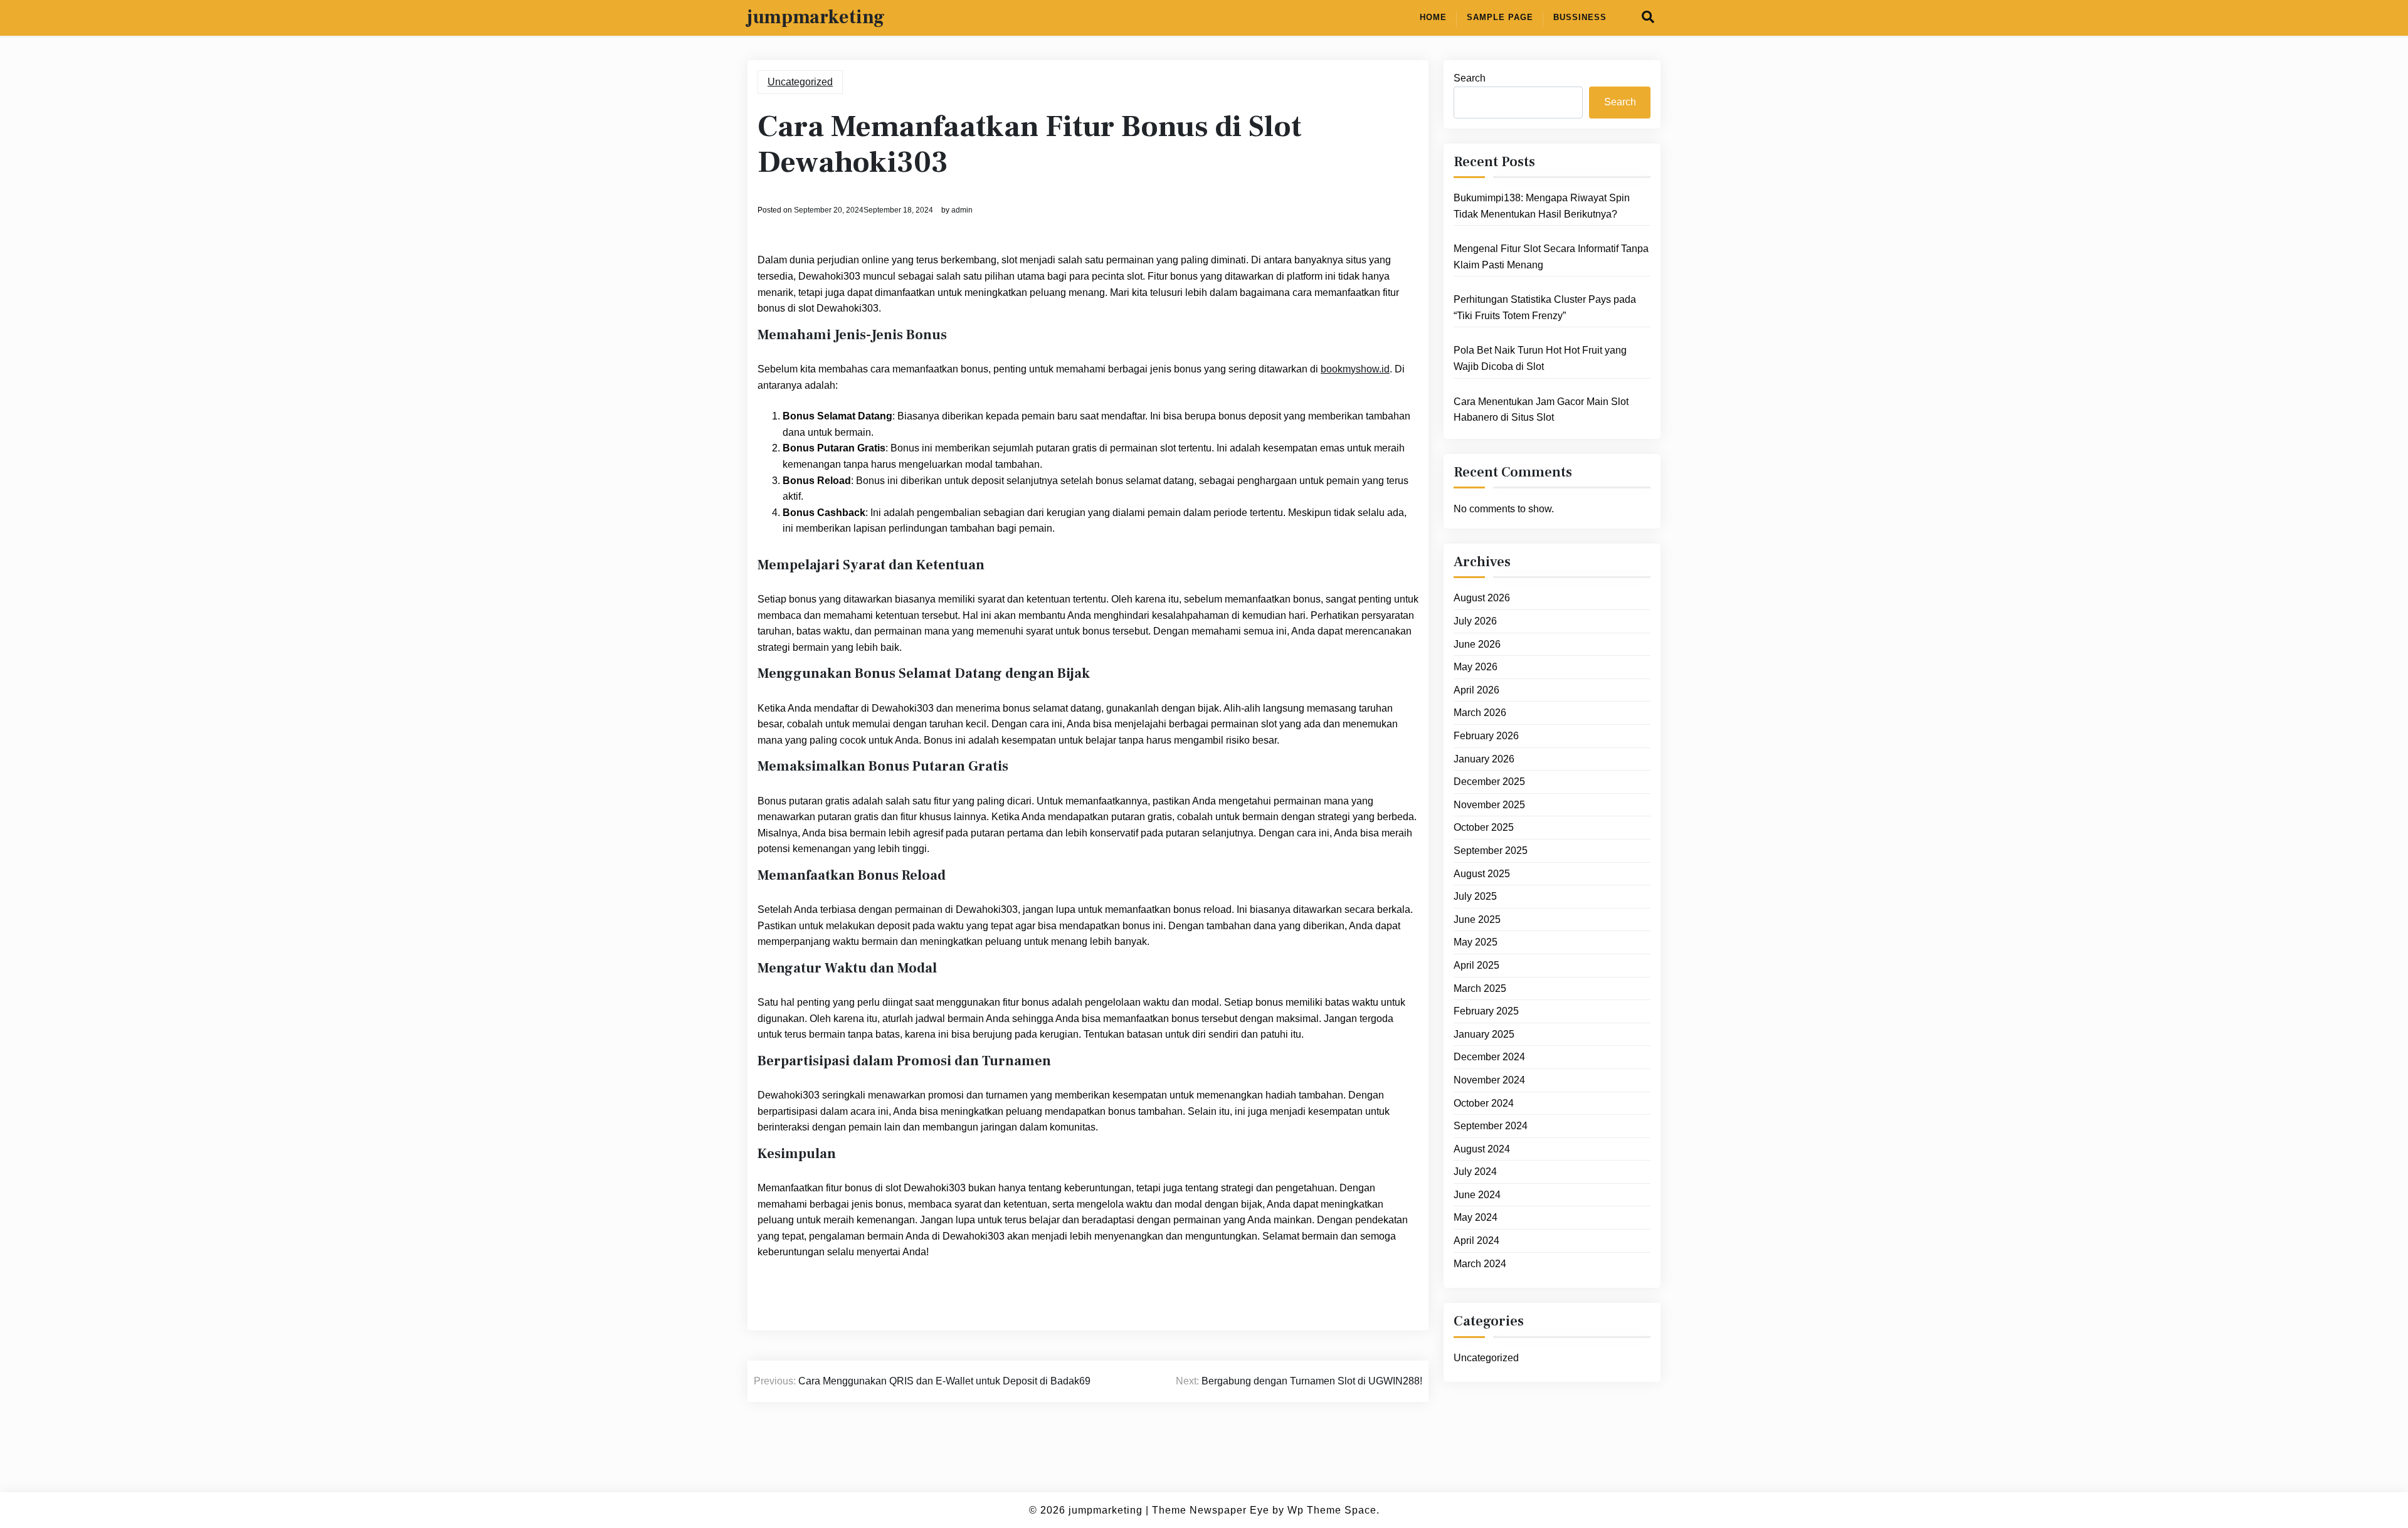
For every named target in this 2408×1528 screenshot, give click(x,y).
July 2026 (1475, 621)
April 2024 (1476, 1241)
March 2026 (1480, 713)
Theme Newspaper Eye (1211, 1510)
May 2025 (1476, 942)
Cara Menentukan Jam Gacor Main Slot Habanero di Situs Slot (1541, 410)
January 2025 (1484, 1034)
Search (1470, 78)
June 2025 (1477, 919)
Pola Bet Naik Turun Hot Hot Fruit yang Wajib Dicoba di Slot (1540, 358)
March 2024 (1480, 1264)
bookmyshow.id (1355, 369)
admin (962, 210)
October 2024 (1484, 1103)
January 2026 (1484, 759)
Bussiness (1580, 17)
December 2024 (1489, 1057)
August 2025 (1482, 874)
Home (1433, 17)
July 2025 (1475, 896)
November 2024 (1489, 1080)
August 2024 (1482, 1149)
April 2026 (1476, 690)
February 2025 (1486, 1011)
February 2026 (1486, 736)
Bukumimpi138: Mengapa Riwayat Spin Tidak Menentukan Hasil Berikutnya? (1542, 206)
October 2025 (1484, 827)
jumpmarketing (816, 18)
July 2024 (1475, 1172)
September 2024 (1491, 1126)
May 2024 (1476, 1217)
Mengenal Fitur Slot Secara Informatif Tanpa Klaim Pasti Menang (1551, 257)
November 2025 (1489, 805)
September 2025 (1491, 851)
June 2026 (1477, 644)
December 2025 (1489, 782)
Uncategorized (800, 82)
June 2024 (1477, 1195)
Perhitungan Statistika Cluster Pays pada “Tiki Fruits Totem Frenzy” (1545, 308)
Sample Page (1500, 17)
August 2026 (1482, 598)
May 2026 (1476, 667)
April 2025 (1476, 965)
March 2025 (1480, 988)
